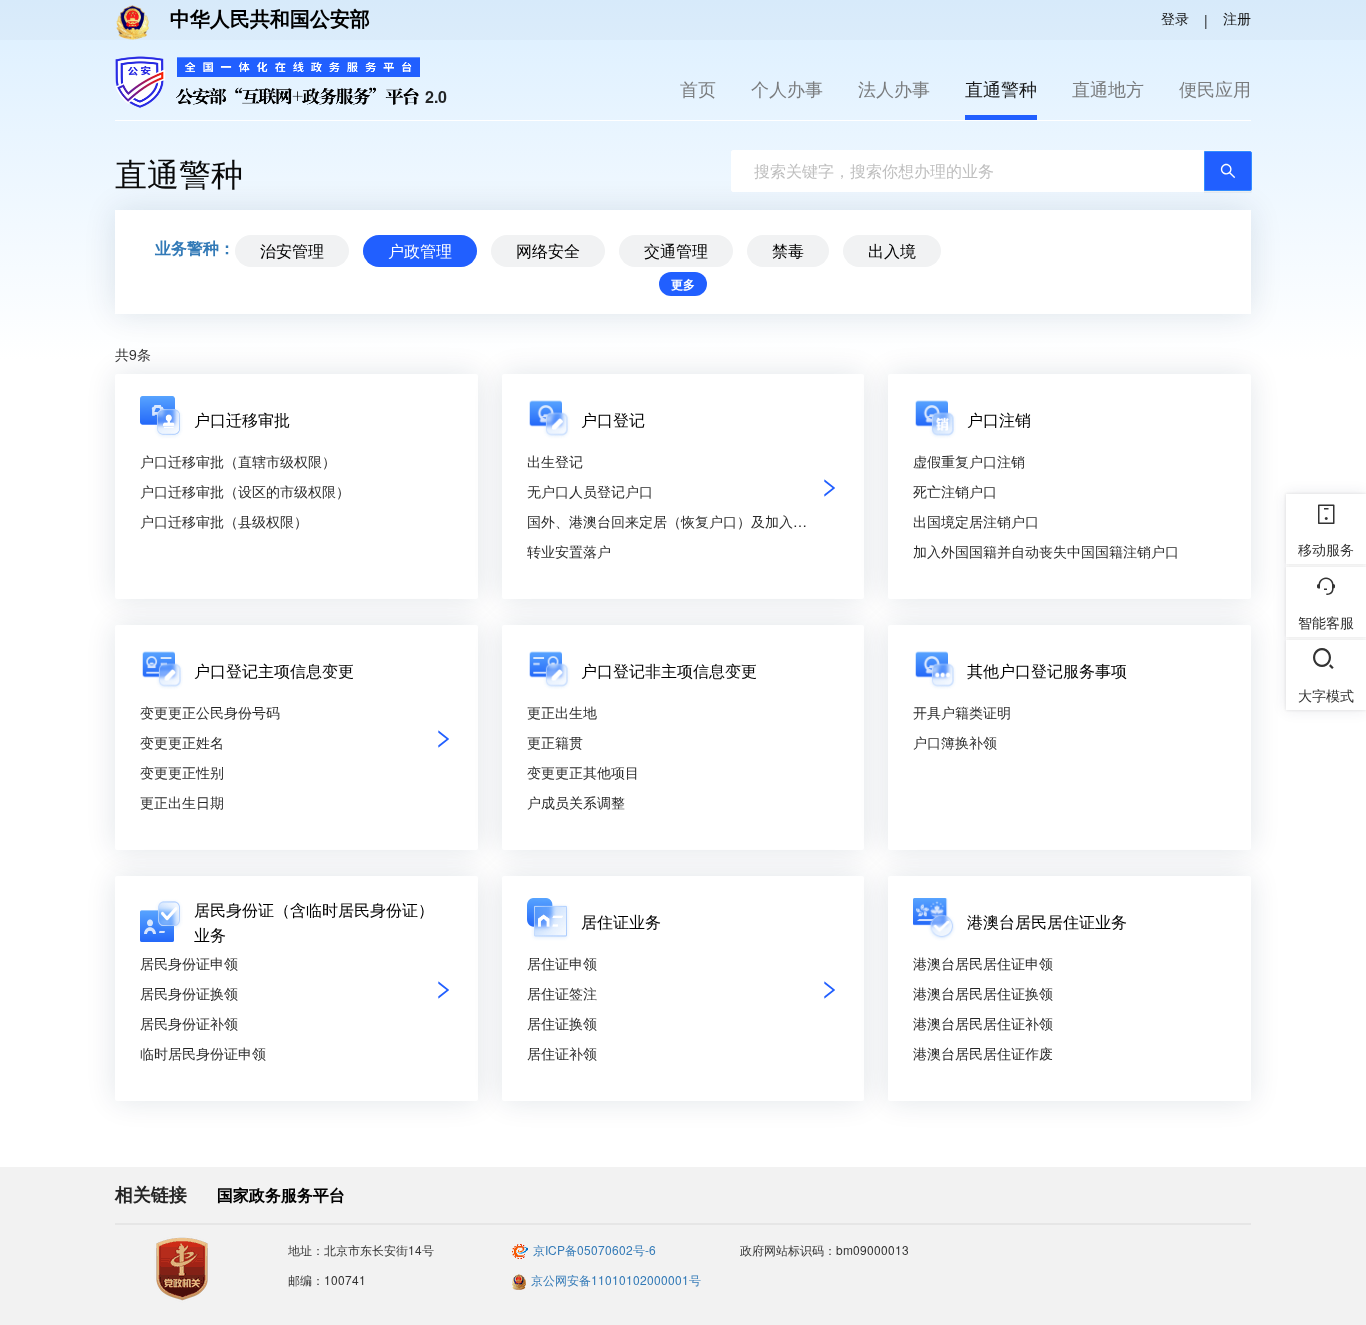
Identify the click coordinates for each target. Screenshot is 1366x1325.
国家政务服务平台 (281, 1194)
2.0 (436, 96)
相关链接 (151, 1194)
